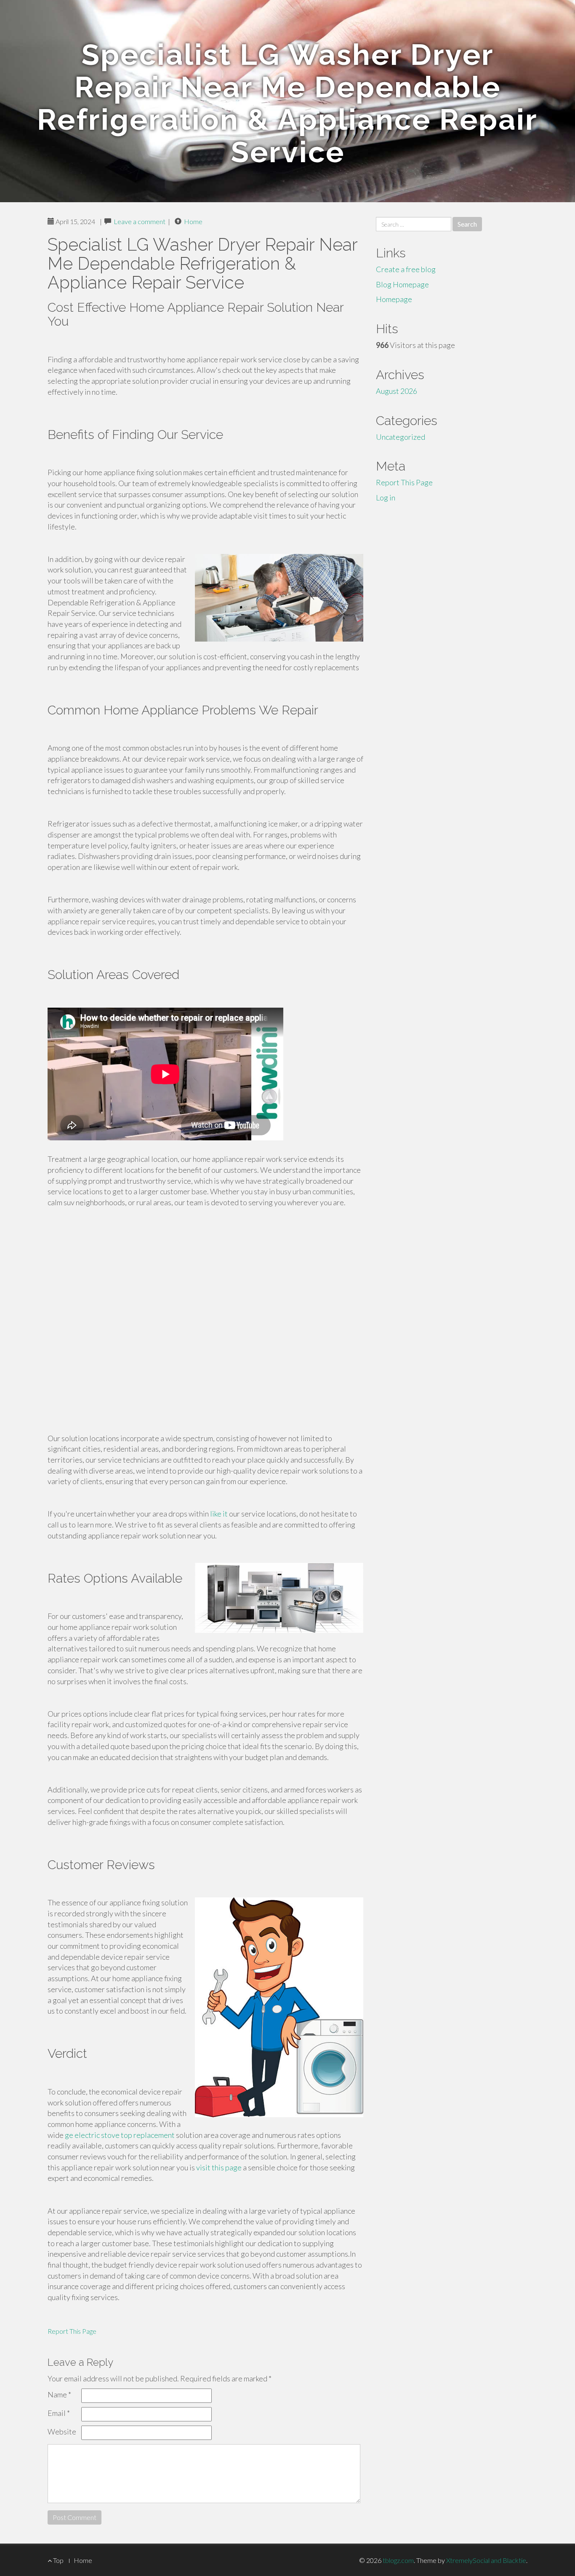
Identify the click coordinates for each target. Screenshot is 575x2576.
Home (193, 221)
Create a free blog (406, 269)
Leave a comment (140, 221)
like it (219, 1514)
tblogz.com (398, 2560)
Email (59, 2413)
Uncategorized (401, 437)
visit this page (219, 2167)
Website (62, 2432)
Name (59, 2394)
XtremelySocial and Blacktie (486, 2560)
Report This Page (72, 2331)
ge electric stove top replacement (120, 2135)
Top (58, 2560)
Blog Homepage (402, 284)
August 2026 (397, 391)
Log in (386, 498)
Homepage (394, 299)
